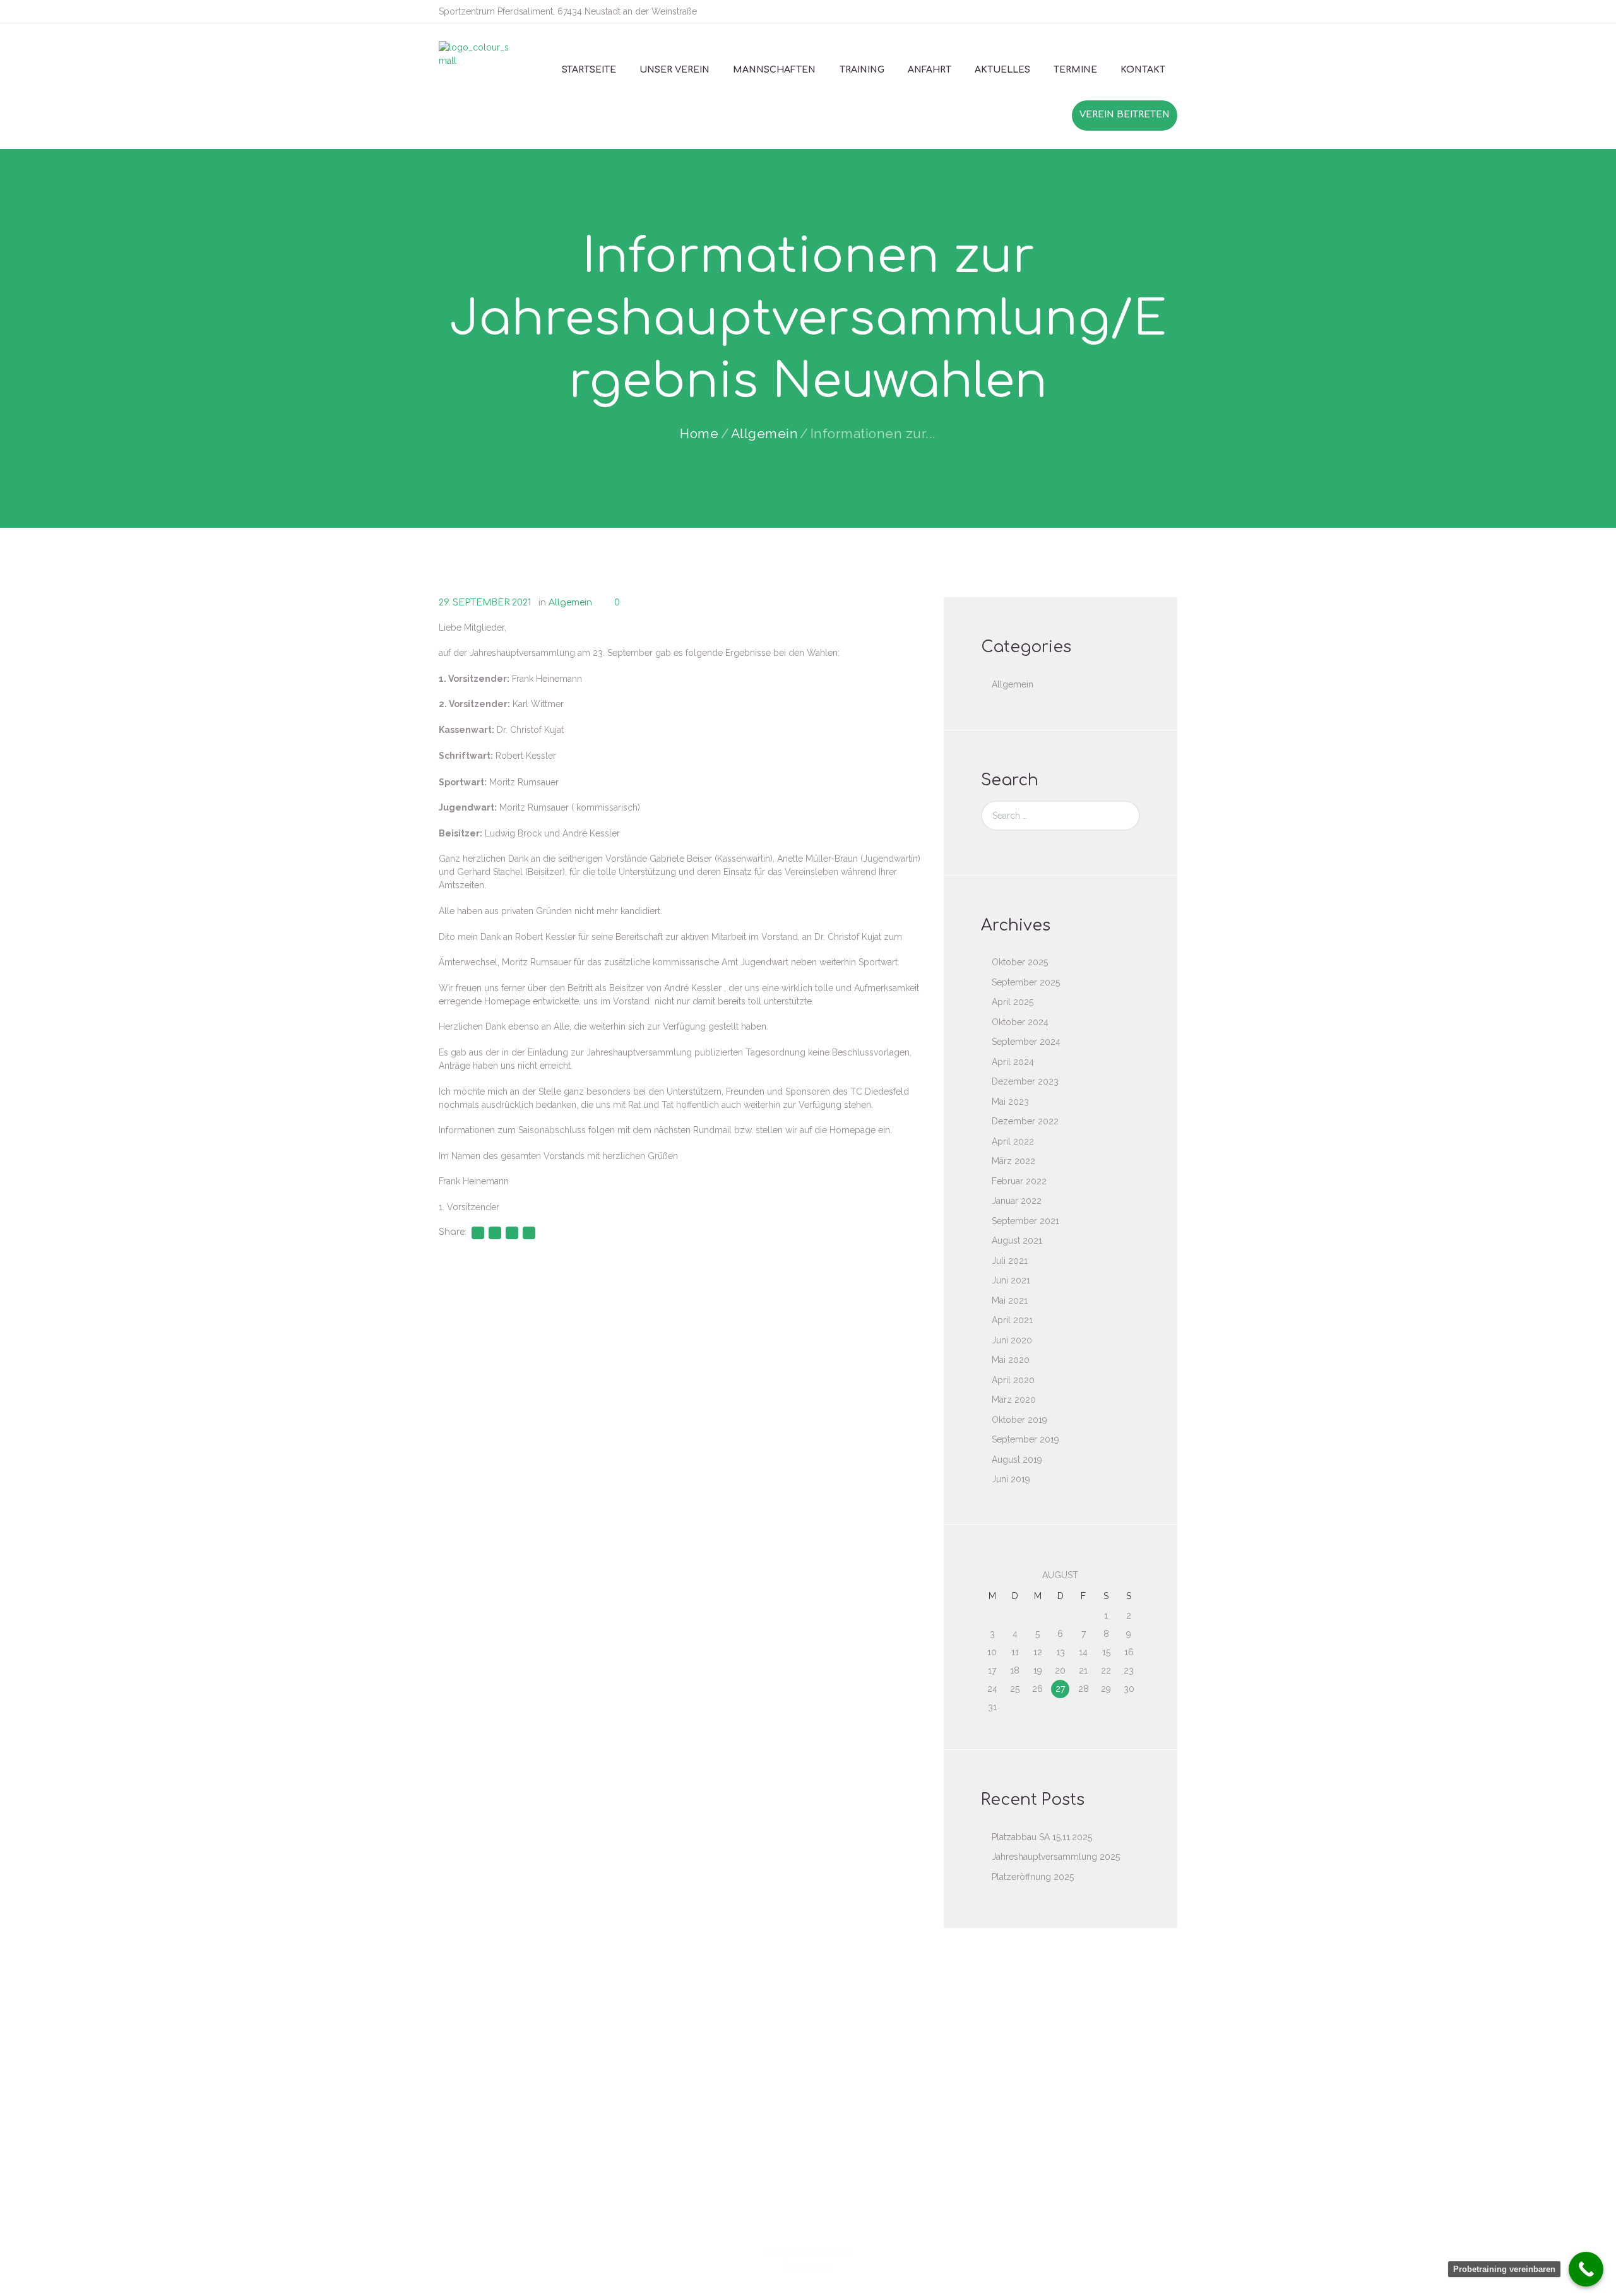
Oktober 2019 (1019, 1420)
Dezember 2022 (1025, 1121)
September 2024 (1026, 1042)
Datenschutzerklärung (808, 2252)
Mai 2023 (1010, 1102)
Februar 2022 (1019, 1181)
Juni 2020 (1012, 1340)
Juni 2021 (1011, 1280)
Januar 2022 (1017, 1201)
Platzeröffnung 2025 (1033, 1877)
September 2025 (1026, 982)
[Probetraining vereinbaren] (1586, 2269)
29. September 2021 (485, 603)
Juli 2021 (1010, 1261)
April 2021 (1012, 1320)
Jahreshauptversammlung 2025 (1056, 1857)
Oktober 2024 (1020, 1022)
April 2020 (1013, 1380)
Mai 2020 (1011, 1360)
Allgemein (765, 433)
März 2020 (1014, 1400)
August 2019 (1017, 1460)
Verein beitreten (1125, 115)
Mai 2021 (1010, 1300)
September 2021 (1025, 1221)
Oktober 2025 (1020, 962)
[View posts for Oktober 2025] (992, 1575)
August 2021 (1017, 1240)
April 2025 (1013, 1002)
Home (699, 433)
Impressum (808, 2265)
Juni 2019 (1011, 1479)
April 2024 (1013, 1062)
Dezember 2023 (1025, 1081)
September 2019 (1025, 1439)
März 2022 (1013, 1161)
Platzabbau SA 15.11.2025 (1042, 1837)
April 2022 (1013, 1141)
